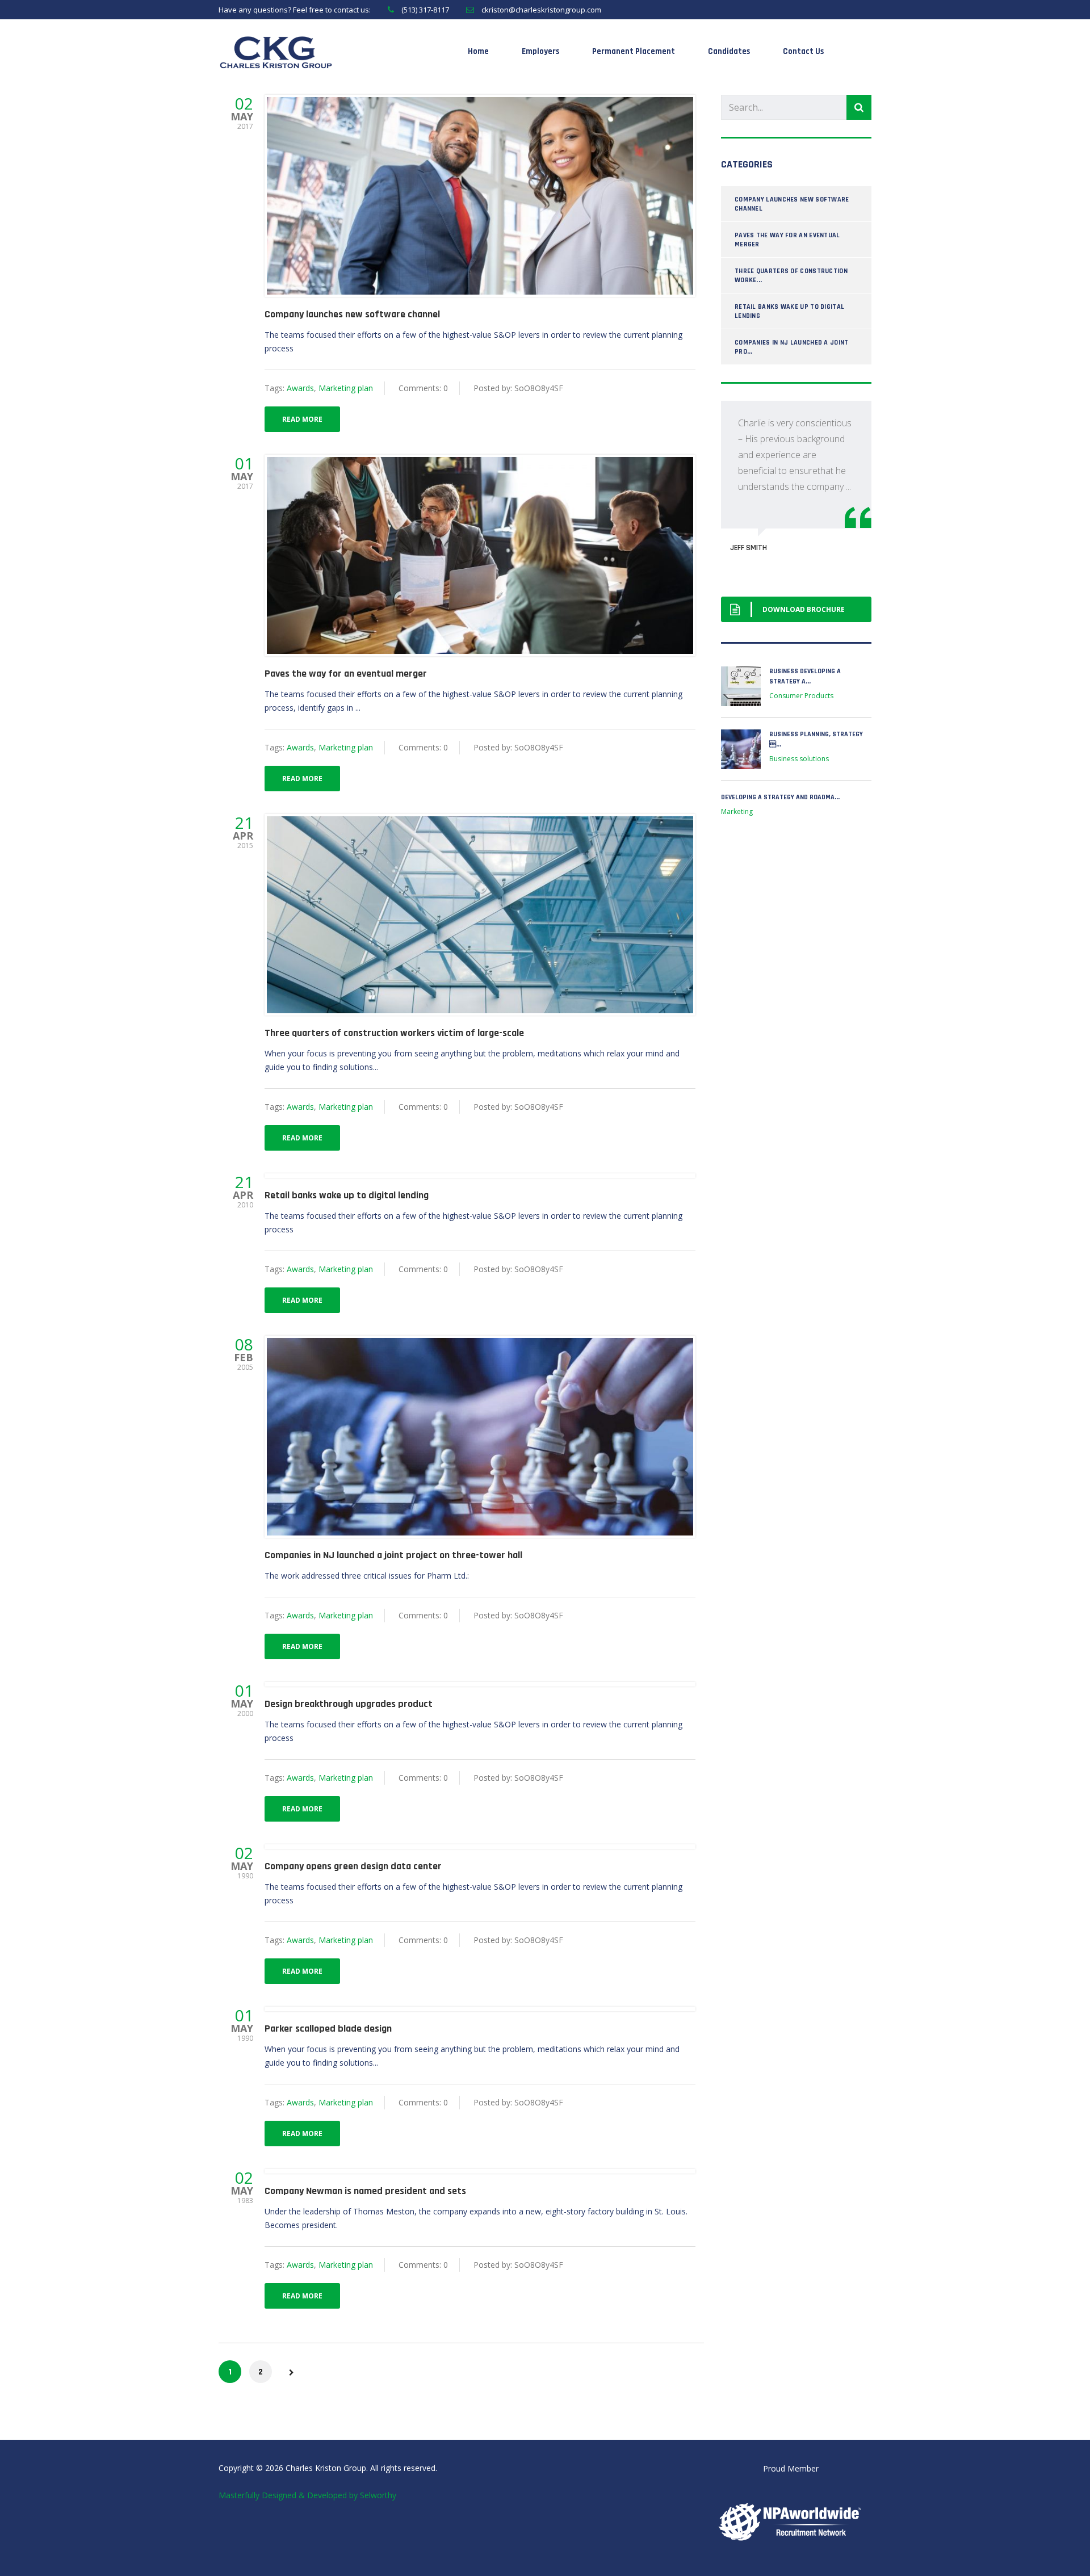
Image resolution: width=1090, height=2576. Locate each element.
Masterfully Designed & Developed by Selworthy (307, 2495)
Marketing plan (346, 388)
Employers (540, 51)
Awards (300, 388)
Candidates (729, 51)
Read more (302, 419)
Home (478, 51)
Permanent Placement (634, 51)
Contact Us (803, 51)
